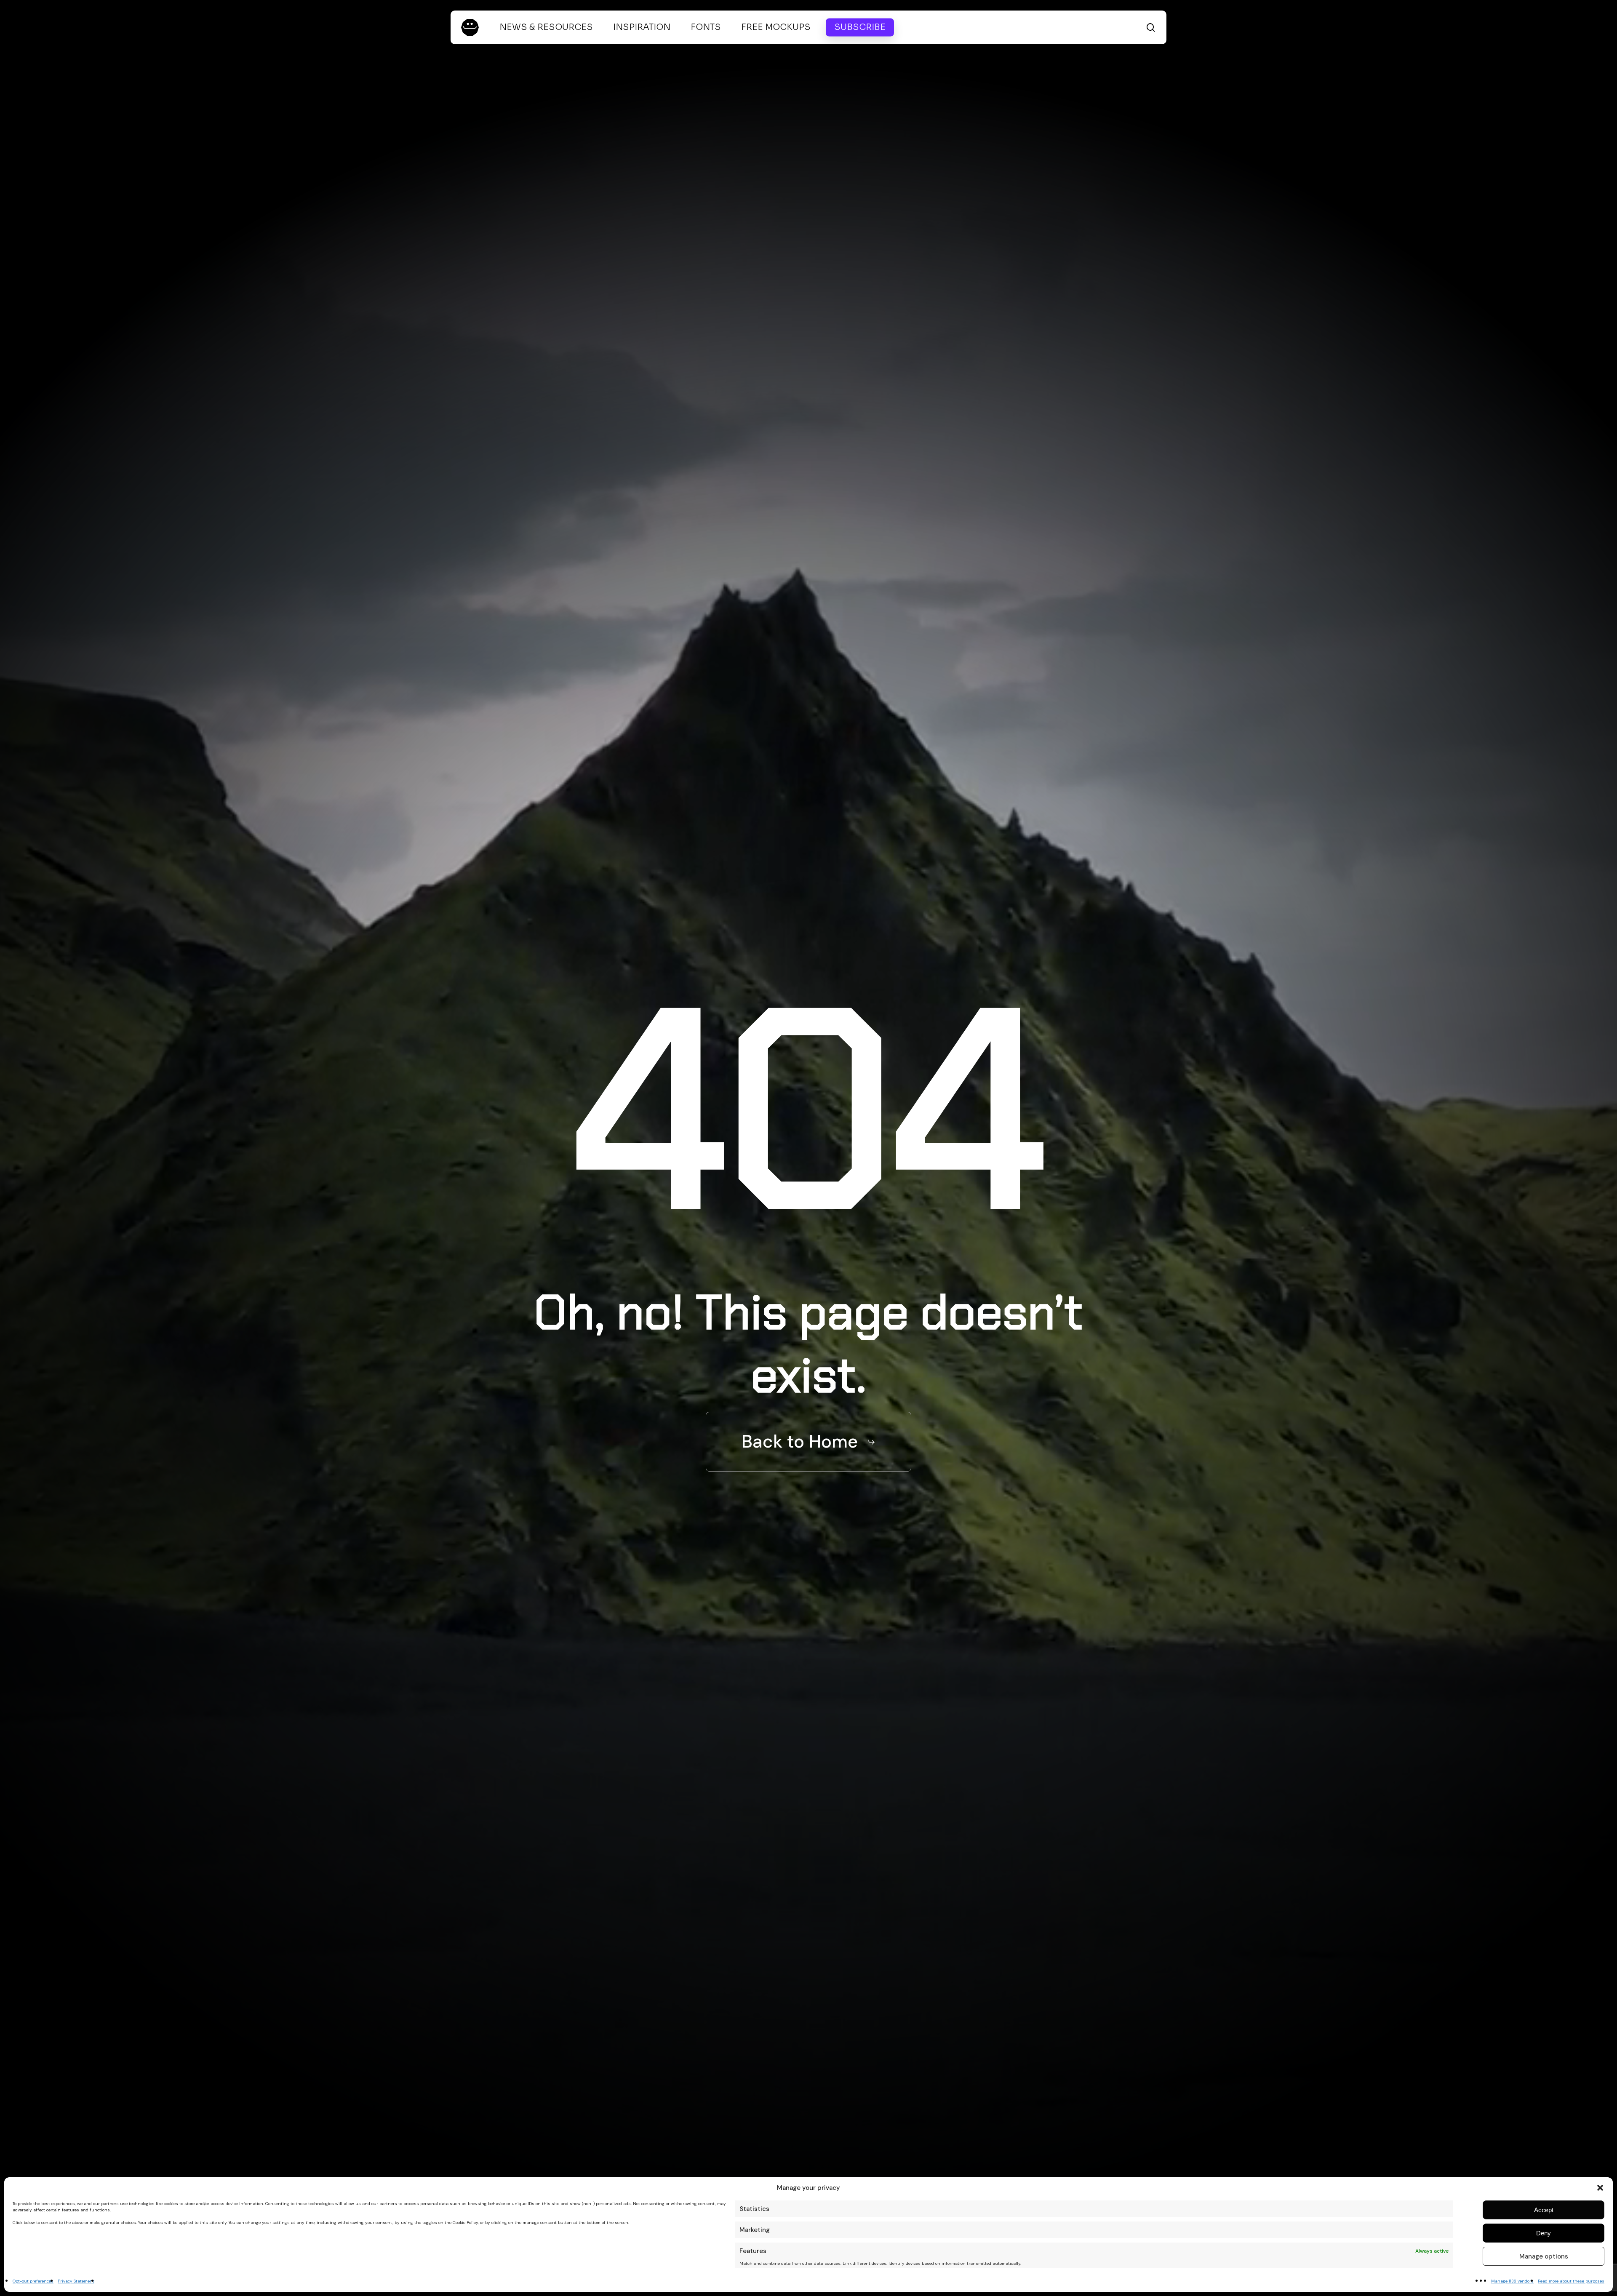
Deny (1544, 2233)
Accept (1544, 2210)
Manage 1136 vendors (1512, 2281)
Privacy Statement (76, 2281)
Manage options (1544, 2256)
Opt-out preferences (33, 2281)
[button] (1600, 2188)
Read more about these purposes (1571, 2281)
